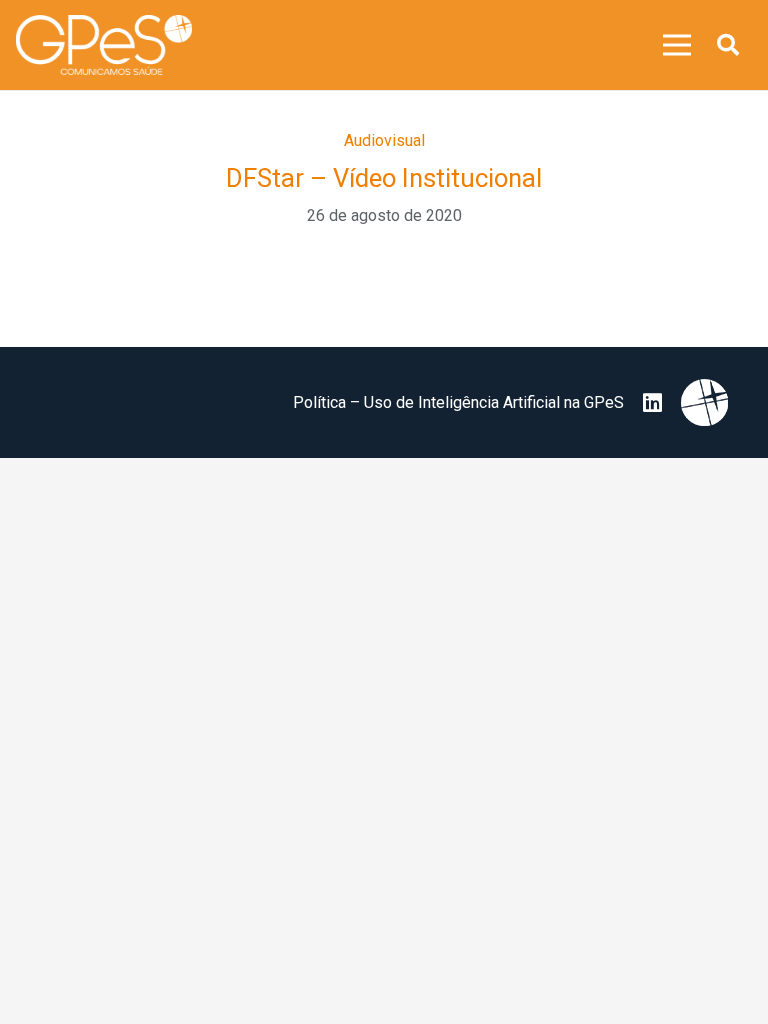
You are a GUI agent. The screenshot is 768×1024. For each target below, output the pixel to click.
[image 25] (104, 45)
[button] (728, 45)
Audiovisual (384, 140)
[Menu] (677, 45)
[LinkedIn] (652, 403)
